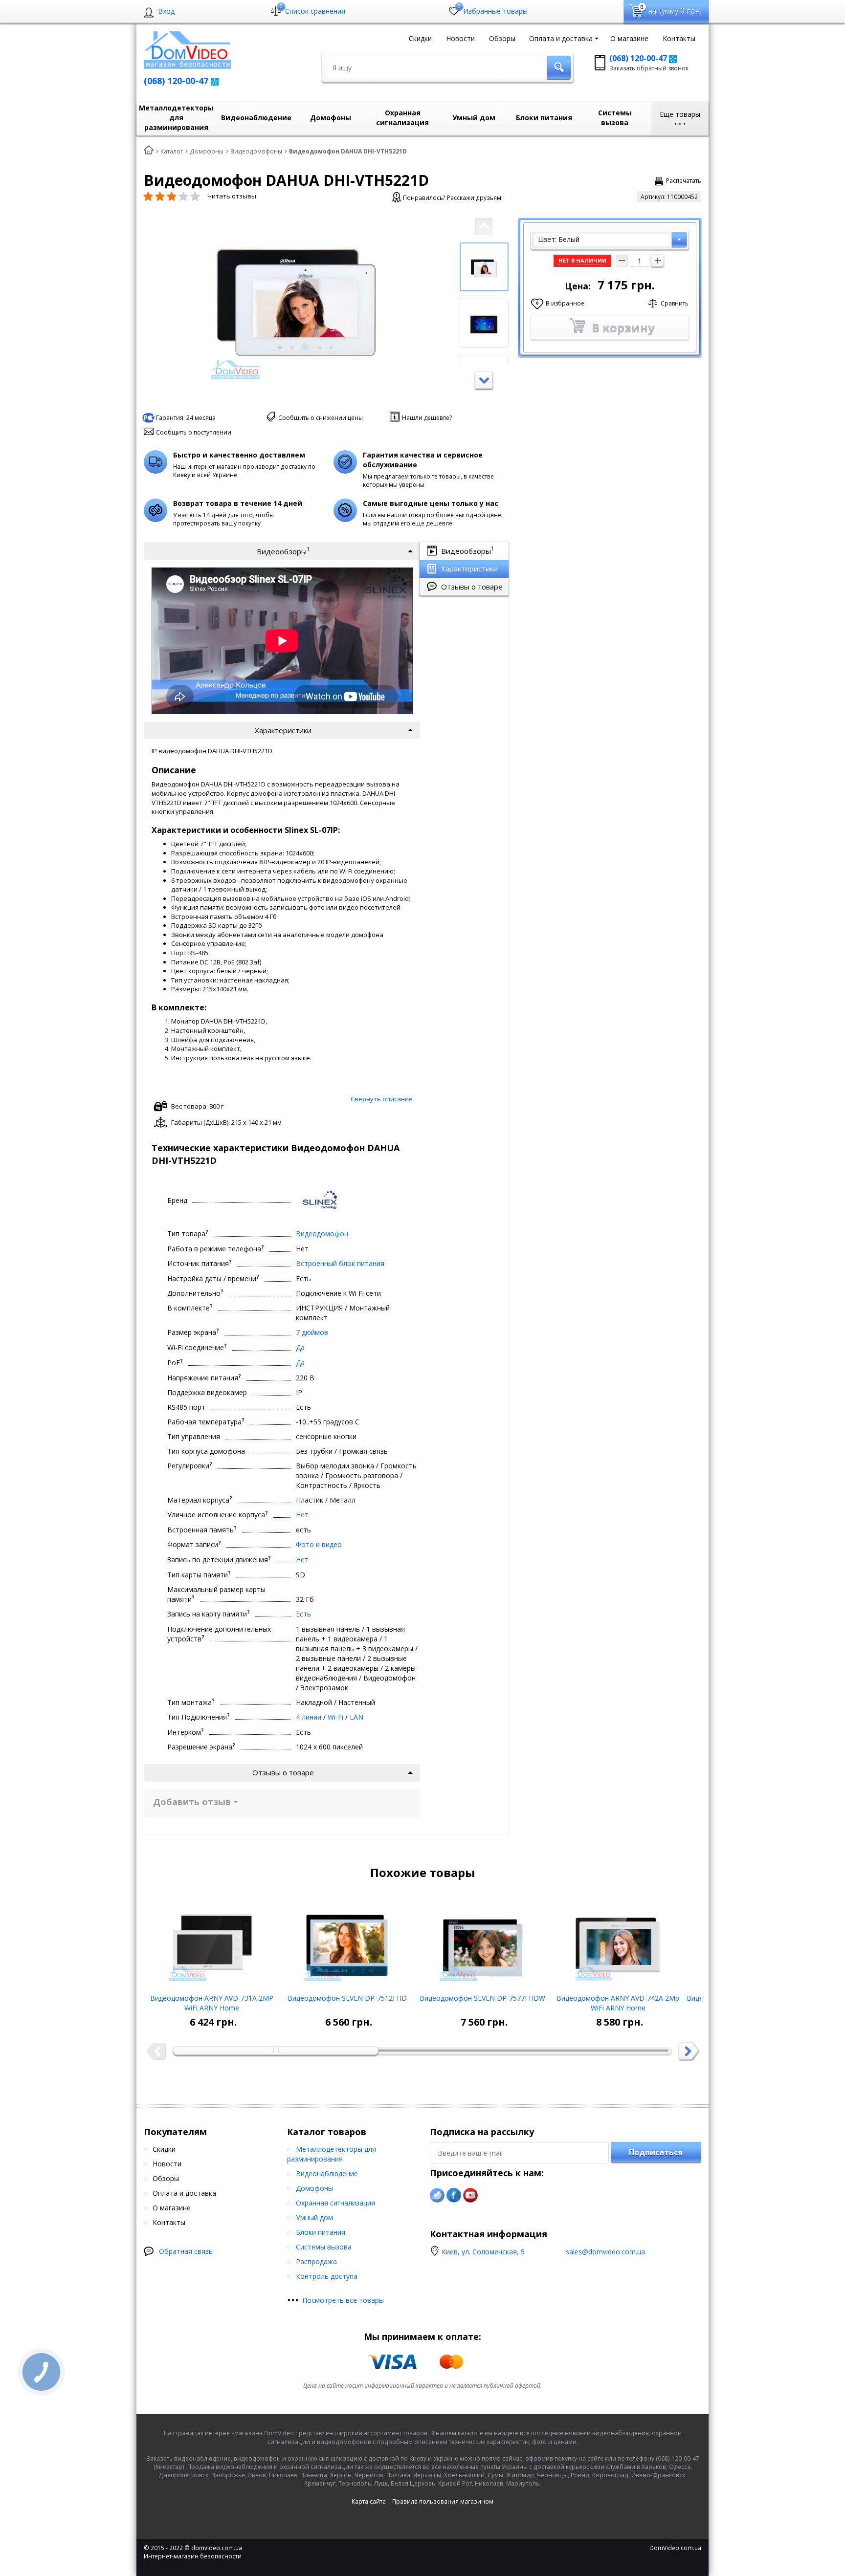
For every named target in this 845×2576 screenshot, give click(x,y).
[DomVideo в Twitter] (437, 2195)
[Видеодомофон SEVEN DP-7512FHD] (347, 1942)
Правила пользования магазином (443, 2501)
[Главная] (149, 151)
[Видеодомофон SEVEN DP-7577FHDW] (482, 1942)
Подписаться (656, 2152)
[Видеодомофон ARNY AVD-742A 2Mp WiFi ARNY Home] (618, 1942)
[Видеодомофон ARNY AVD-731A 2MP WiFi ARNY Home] (211, 1942)
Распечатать (684, 181)
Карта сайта (369, 2501)
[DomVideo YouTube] (470, 2195)
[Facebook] (454, 2195)
